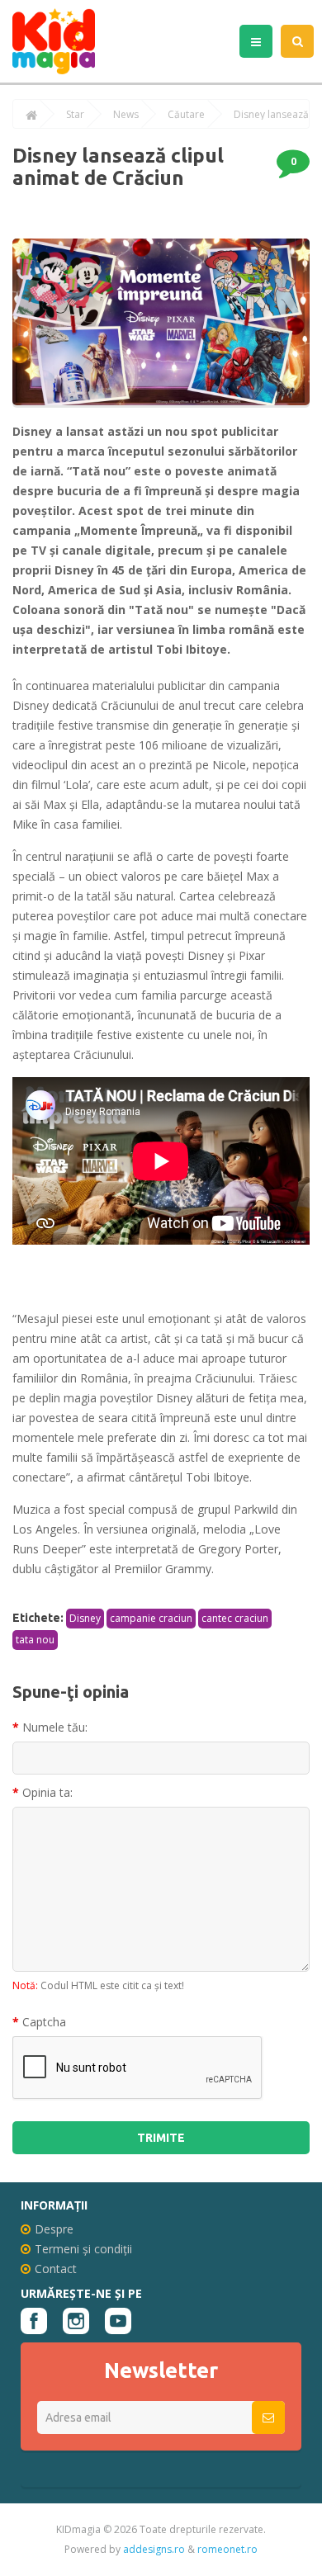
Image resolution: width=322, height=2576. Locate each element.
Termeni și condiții (83, 2249)
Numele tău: (55, 1727)
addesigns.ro (154, 2549)
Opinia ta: (47, 1792)
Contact (56, 2269)
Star (75, 115)
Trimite (161, 2138)
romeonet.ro (227, 2549)
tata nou (35, 1640)
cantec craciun (235, 1618)
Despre (54, 2229)
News (126, 115)
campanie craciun (151, 1618)
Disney (85, 1618)
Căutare (186, 115)
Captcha (44, 2022)
